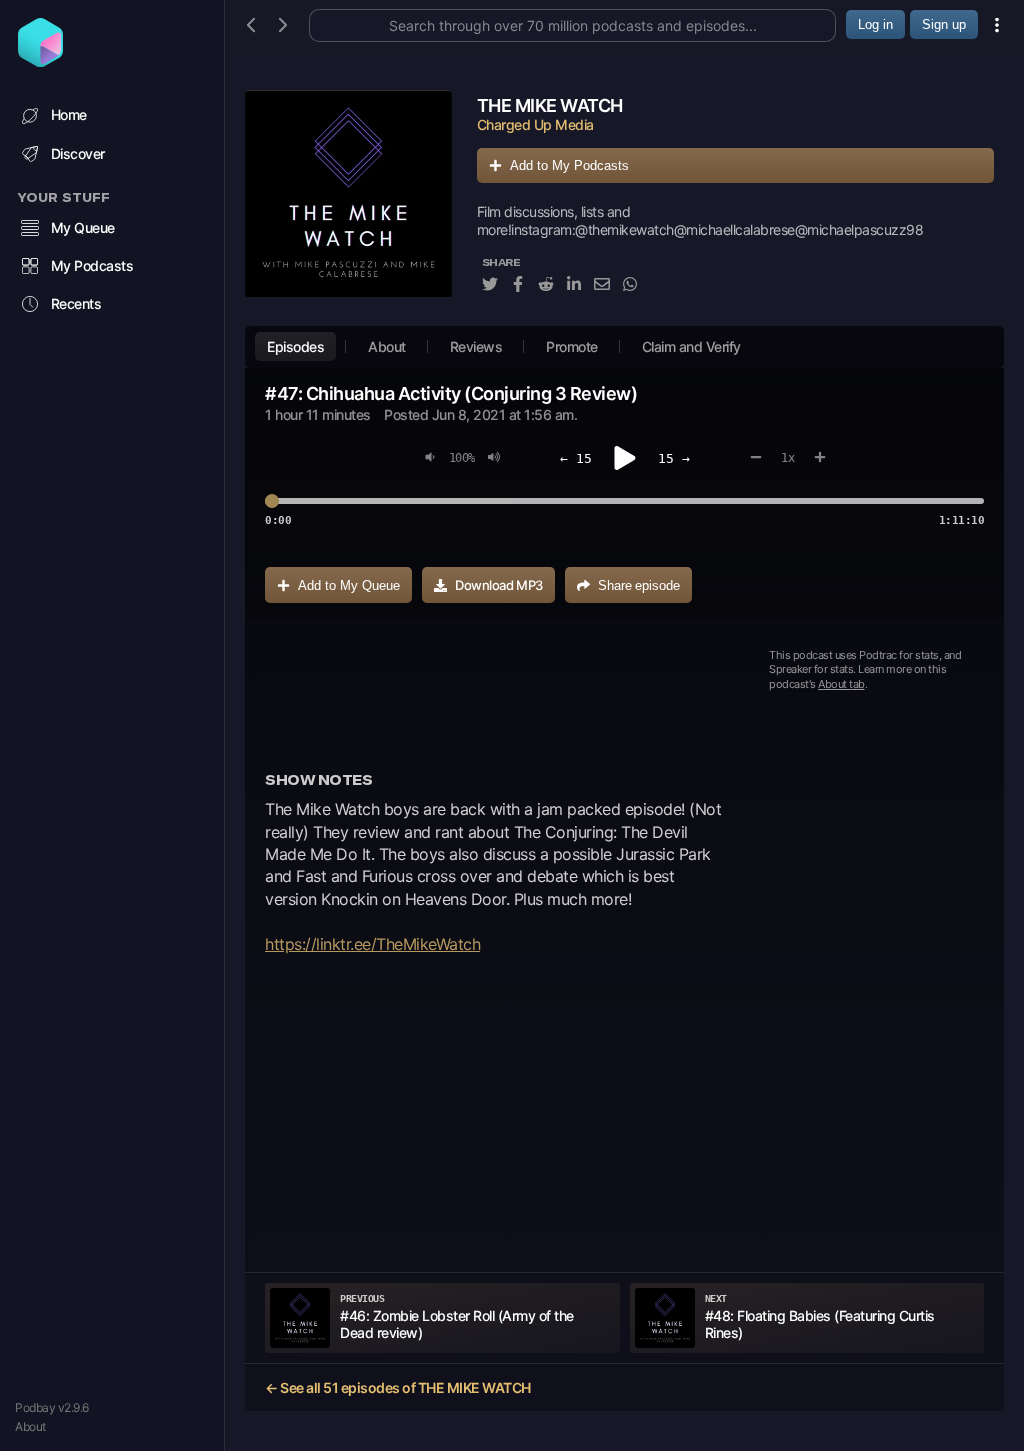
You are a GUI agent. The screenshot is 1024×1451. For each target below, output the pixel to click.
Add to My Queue (349, 585)
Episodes (295, 346)
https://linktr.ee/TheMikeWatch (372, 944)
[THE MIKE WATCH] (348, 202)
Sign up (944, 24)
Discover (78, 153)
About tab (841, 684)
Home (69, 114)
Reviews (476, 346)
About (30, 1426)
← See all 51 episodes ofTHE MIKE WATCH (398, 1387)
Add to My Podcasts (569, 165)
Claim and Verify (691, 346)
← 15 (576, 458)
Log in (875, 24)
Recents (76, 303)
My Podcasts (92, 265)
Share (639, 585)
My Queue (83, 227)
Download (499, 585)
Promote (572, 346)
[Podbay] (40, 61)
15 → (674, 458)
